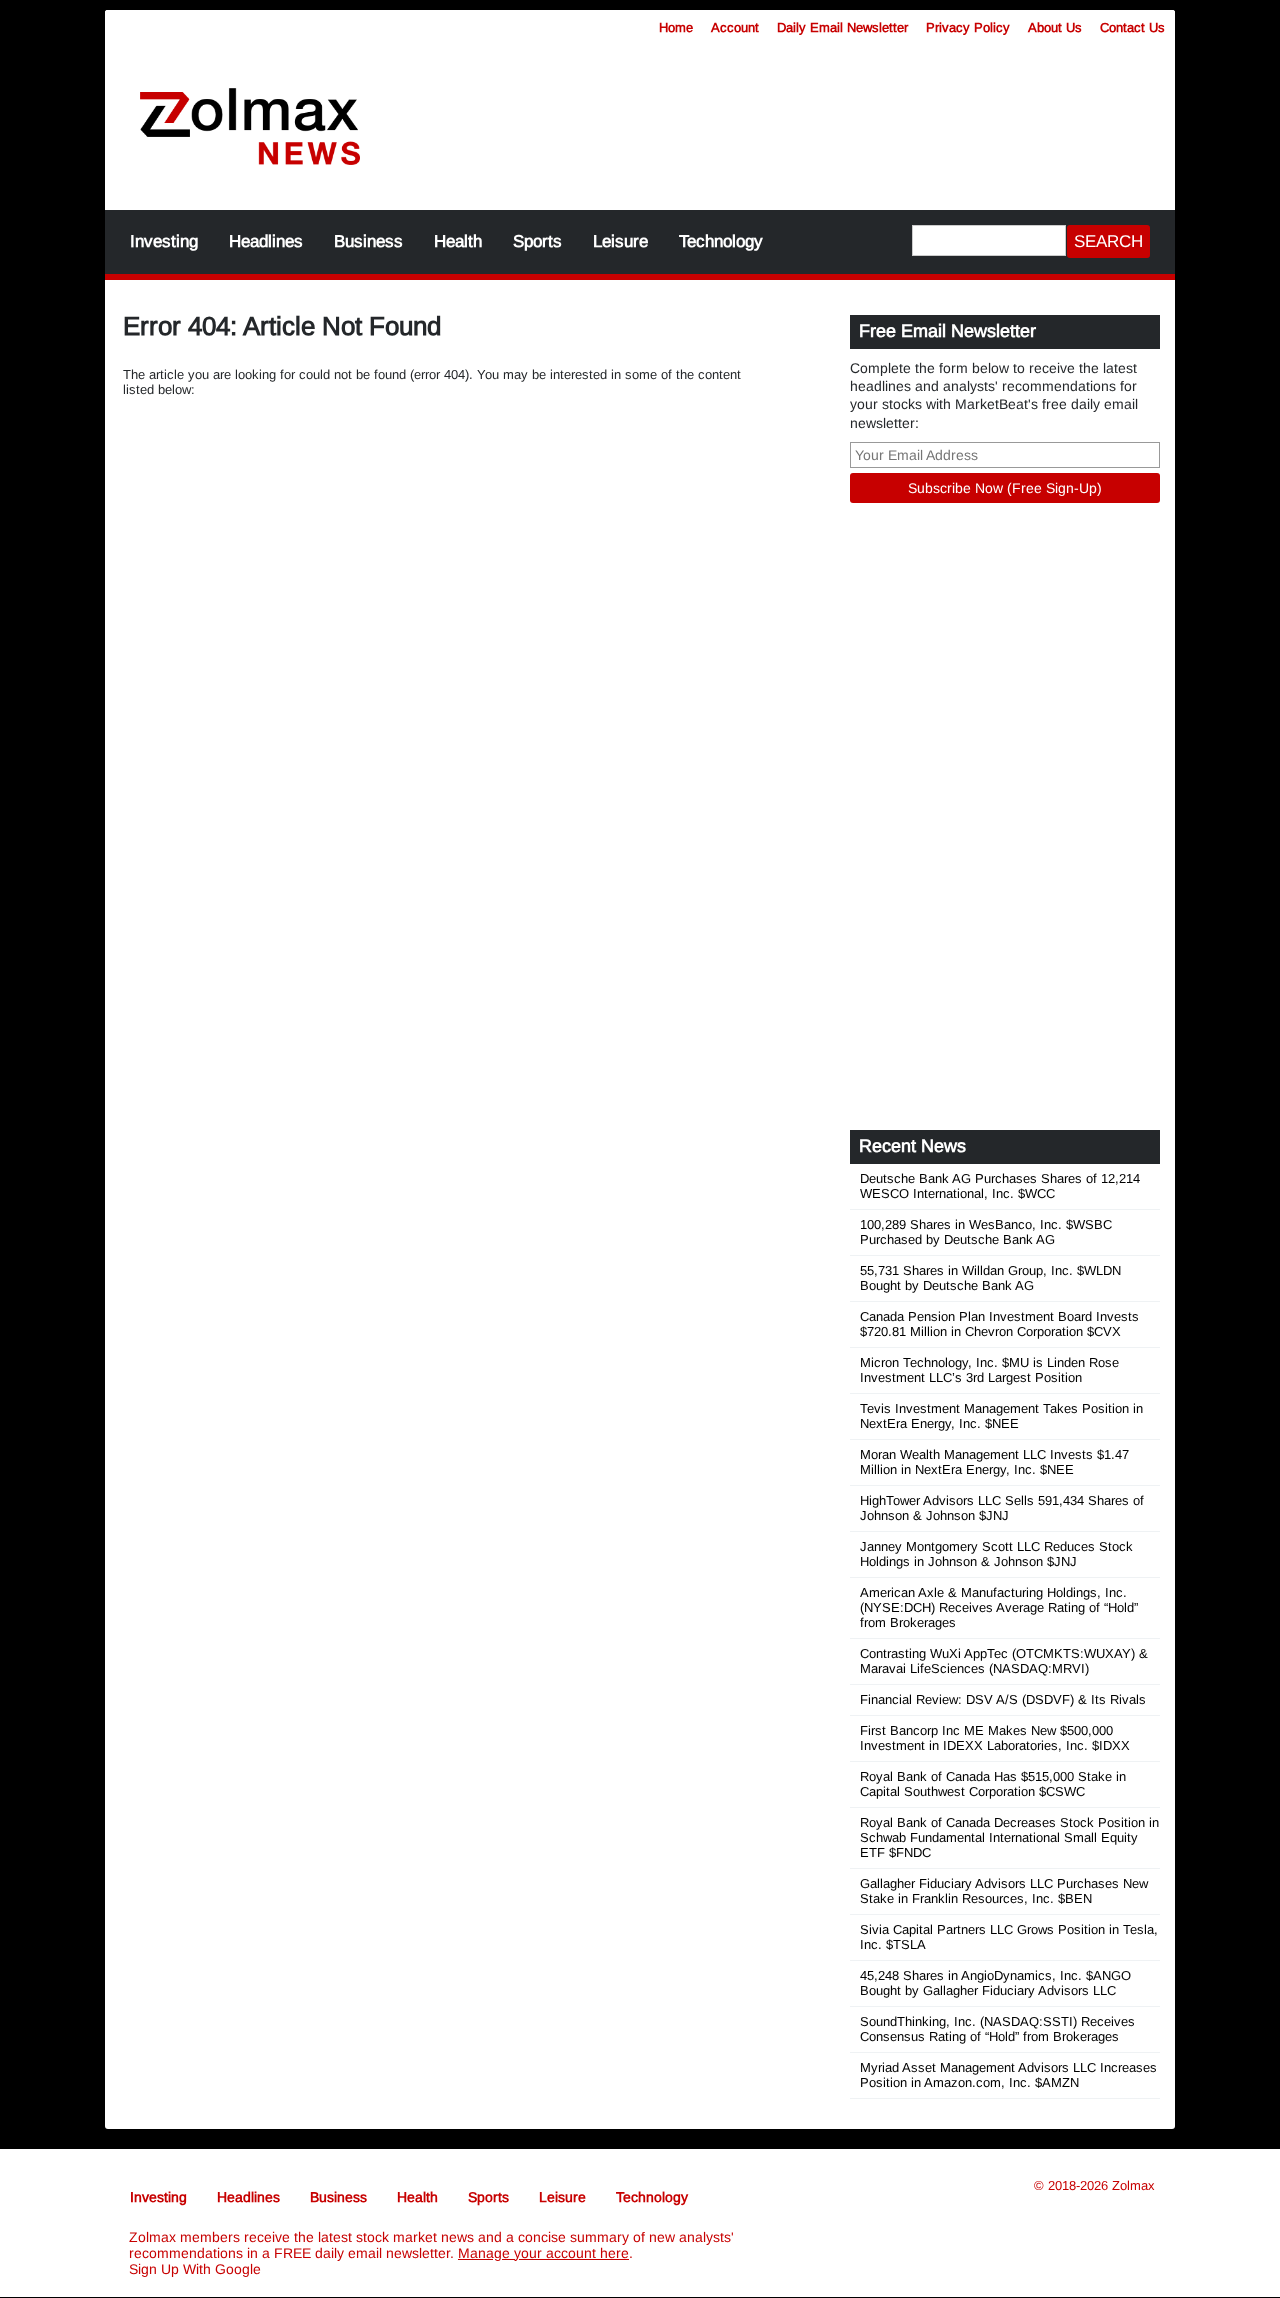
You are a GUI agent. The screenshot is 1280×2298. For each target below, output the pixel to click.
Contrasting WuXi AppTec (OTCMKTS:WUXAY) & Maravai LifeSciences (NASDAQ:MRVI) (1004, 1661)
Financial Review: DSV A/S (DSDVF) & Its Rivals (1003, 1699)
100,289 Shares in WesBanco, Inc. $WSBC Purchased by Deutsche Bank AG (986, 1232)
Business (368, 241)
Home (676, 27)
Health (458, 241)
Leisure (620, 241)
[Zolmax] (250, 127)
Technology (721, 241)
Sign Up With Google (195, 2269)
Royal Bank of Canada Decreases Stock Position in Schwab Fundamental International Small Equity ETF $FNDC (1009, 1837)
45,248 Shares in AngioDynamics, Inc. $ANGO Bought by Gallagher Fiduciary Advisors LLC (995, 1983)
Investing (164, 241)
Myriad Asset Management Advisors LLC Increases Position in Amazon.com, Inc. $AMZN (1008, 2075)
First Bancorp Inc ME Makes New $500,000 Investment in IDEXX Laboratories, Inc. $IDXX (995, 1738)
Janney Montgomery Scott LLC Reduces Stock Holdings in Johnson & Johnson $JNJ (996, 1554)
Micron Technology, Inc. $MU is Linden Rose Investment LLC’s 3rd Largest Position (989, 1370)
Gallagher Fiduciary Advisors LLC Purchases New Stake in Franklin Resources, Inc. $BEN (1004, 1891)
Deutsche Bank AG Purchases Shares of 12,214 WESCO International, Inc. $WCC (1000, 1186)
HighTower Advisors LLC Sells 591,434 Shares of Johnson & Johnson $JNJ (1002, 1508)
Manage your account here (543, 2253)
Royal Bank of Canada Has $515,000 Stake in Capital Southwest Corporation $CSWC (993, 1784)
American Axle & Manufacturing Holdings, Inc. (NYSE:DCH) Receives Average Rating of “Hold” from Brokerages (999, 1607)
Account (735, 27)
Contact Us (1132, 27)
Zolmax (1133, 2185)
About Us (1055, 27)
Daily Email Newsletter (842, 27)
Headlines (266, 241)
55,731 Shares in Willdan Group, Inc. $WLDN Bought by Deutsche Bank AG (990, 1278)
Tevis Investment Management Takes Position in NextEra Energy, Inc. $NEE (1001, 1416)
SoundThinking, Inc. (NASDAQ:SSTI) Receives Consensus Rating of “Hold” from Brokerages (997, 2029)
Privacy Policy (968, 27)
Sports (537, 241)
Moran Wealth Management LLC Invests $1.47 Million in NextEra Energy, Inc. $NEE (994, 1462)
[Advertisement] (785, 115)
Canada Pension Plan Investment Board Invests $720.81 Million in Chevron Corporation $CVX (999, 1324)
